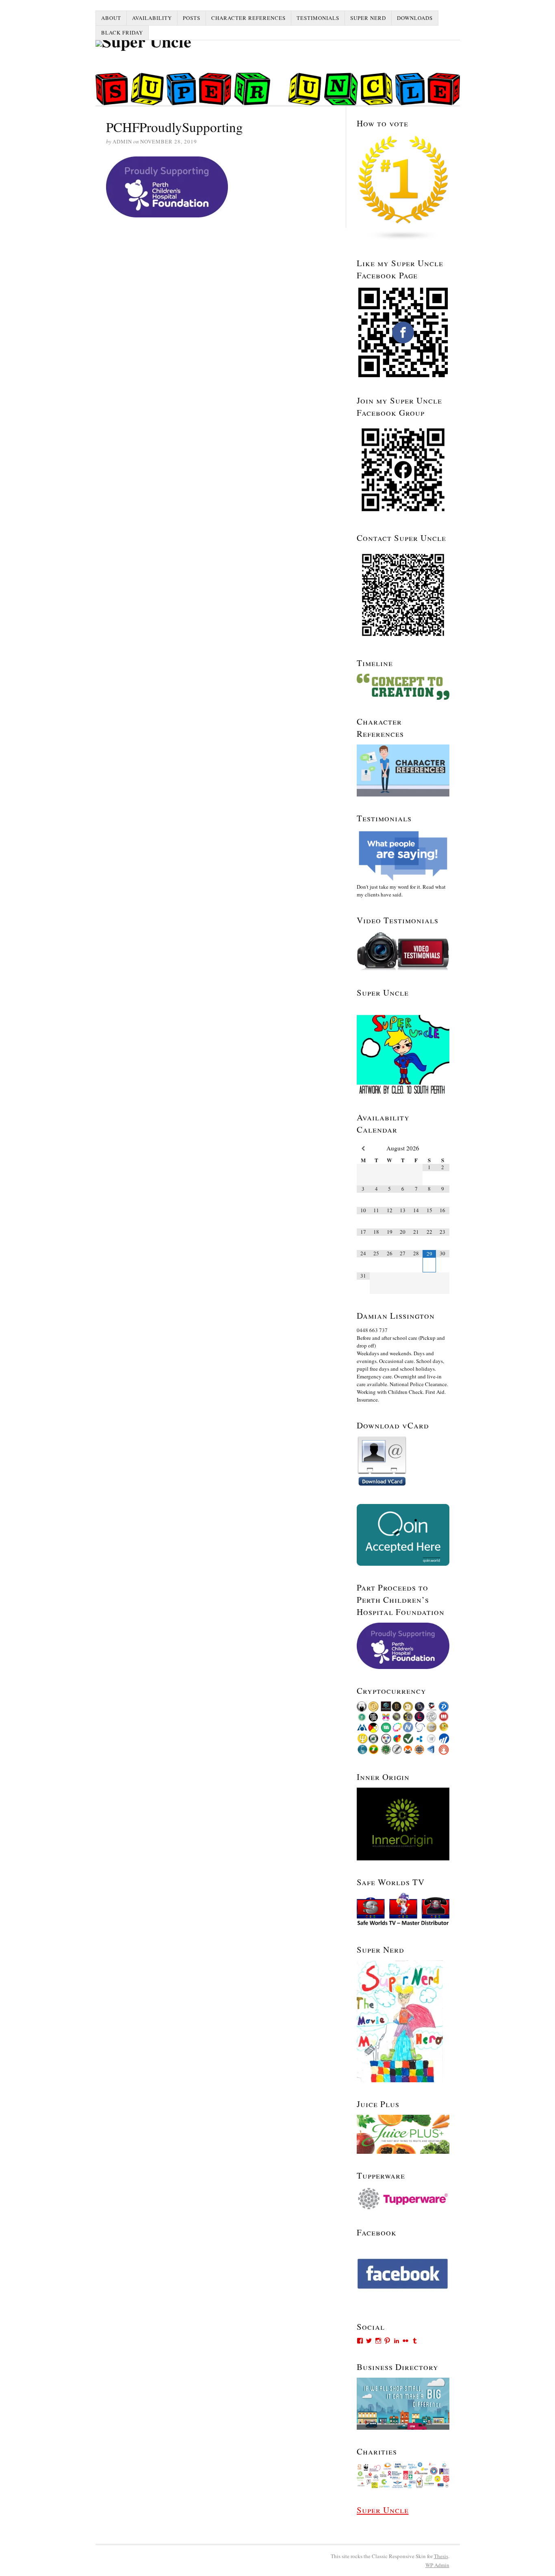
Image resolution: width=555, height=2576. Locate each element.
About (111, 18)
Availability (152, 18)
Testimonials (318, 18)
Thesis (441, 2556)
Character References (248, 18)
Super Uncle (383, 2510)
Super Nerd (368, 18)
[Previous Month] (363, 1148)
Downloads (415, 18)
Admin (437, 2565)
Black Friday (122, 33)
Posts (192, 18)
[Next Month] (443, 1148)
